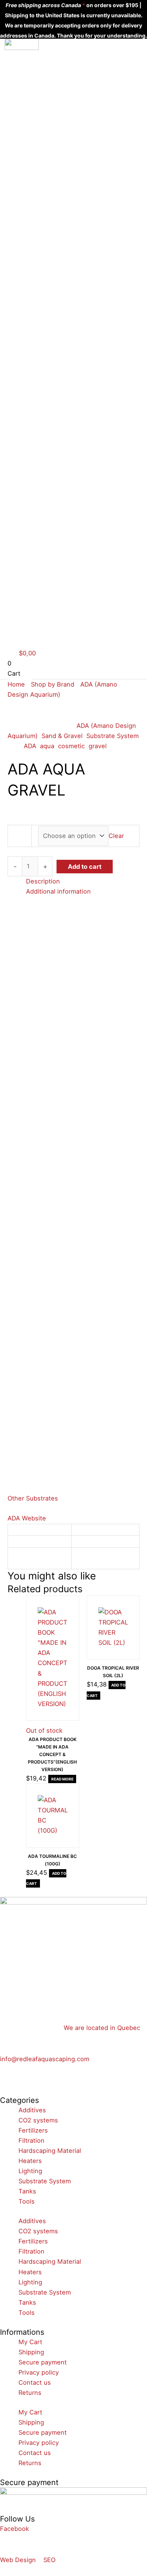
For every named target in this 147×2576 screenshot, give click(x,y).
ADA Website (27, 1518)
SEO (49, 2560)
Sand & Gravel (62, 736)
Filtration (31, 2140)
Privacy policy (39, 2372)
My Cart (30, 2342)
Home (32, 55)
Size (19, 836)
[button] (39, 352)
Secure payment (43, 2362)
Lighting (30, 2171)
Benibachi (47, 143)
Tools (27, 2201)
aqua (47, 746)
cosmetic (71, 746)
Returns (30, 2393)
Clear (116, 836)
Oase (40, 194)
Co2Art (43, 153)
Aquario (44, 133)
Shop (31, 65)
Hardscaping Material (50, 2151)
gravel (98, 746)
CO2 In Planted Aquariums (48, 281)
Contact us (39, 322)
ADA (39, 102)
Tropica (43, 214)
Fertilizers (33, 2130)
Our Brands (40, 75)
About (32, 234)
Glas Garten (50, 183)
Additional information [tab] (58, 891)
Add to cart (85, 867)
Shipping (31, 2352)
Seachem (46, 204)
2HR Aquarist (52, 92)
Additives (32, 2110)
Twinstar (45, 224)
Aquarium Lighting (46, 256)
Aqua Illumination (49, 117)
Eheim (41, 173)
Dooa (40, 163)
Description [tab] (43, 881)
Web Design (18, 2560)
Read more (62, 1779)
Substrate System (113, 736)
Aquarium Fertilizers (47, 307)
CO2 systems (38, 2120)
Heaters (30, 2161)
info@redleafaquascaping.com (45, 2059)
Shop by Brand (53, 684)
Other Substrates (33, 1498)
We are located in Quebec (102, 2028)
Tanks (27, 2191)
